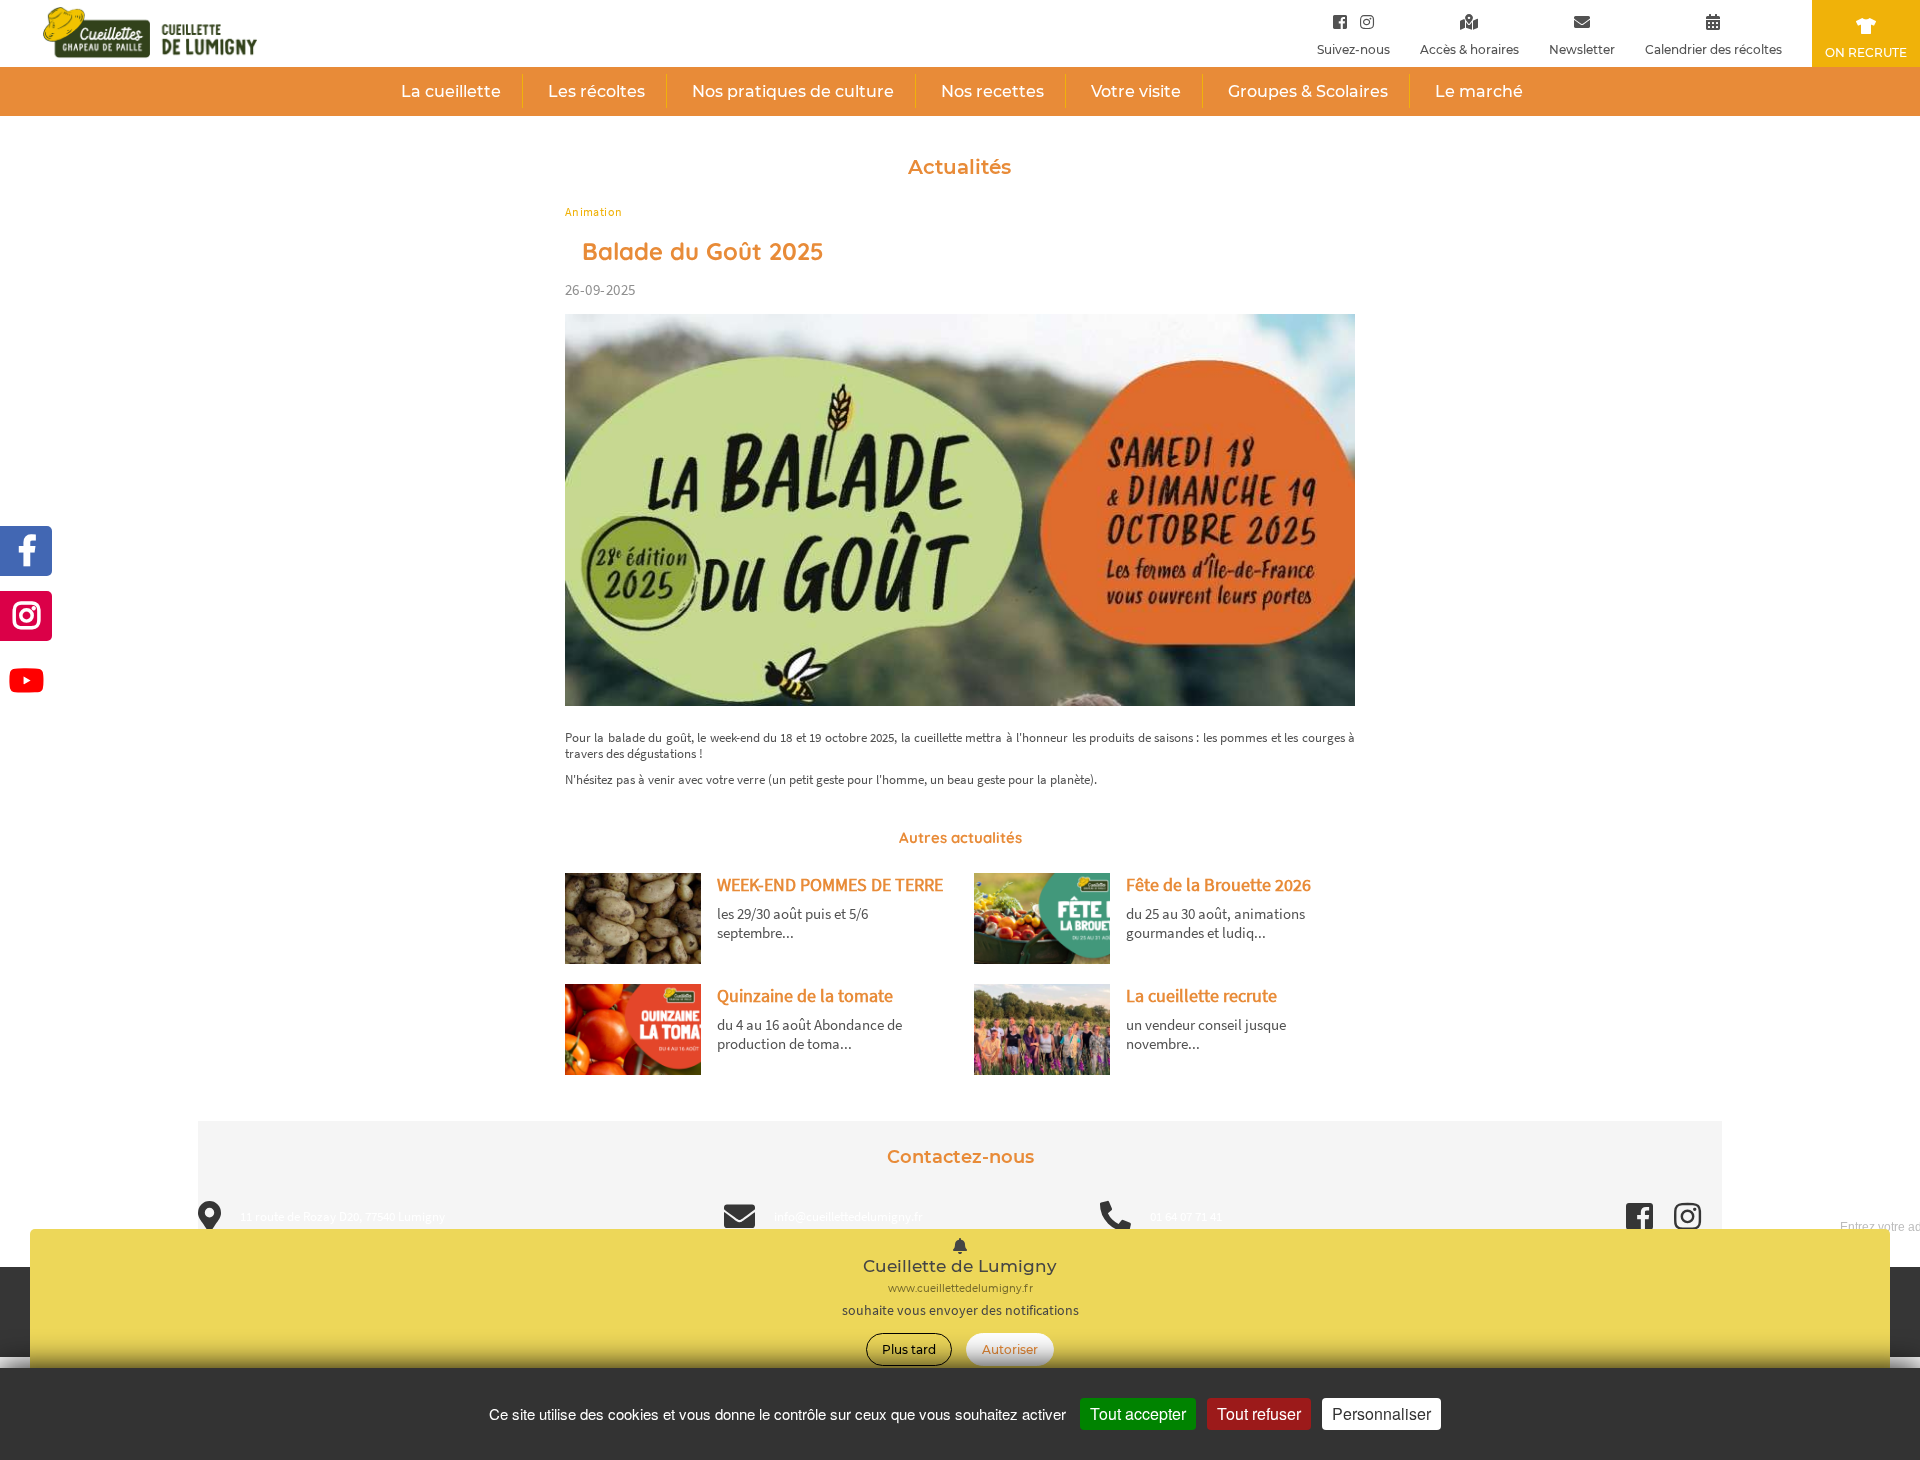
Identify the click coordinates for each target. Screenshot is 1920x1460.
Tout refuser (1259, 1413)
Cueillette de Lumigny (960, 1266)
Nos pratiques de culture (793, 91)
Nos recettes (992, 91)
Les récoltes (596, 91)
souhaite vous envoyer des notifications (960, 1310)
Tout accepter (1138, 1413)
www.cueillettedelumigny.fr (960, 1288)
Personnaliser (1381, 1413)
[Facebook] (1340, 21)
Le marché (1479, 91)
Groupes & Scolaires (1308, 91)
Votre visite (1136, 91)
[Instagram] (1362, 21)
